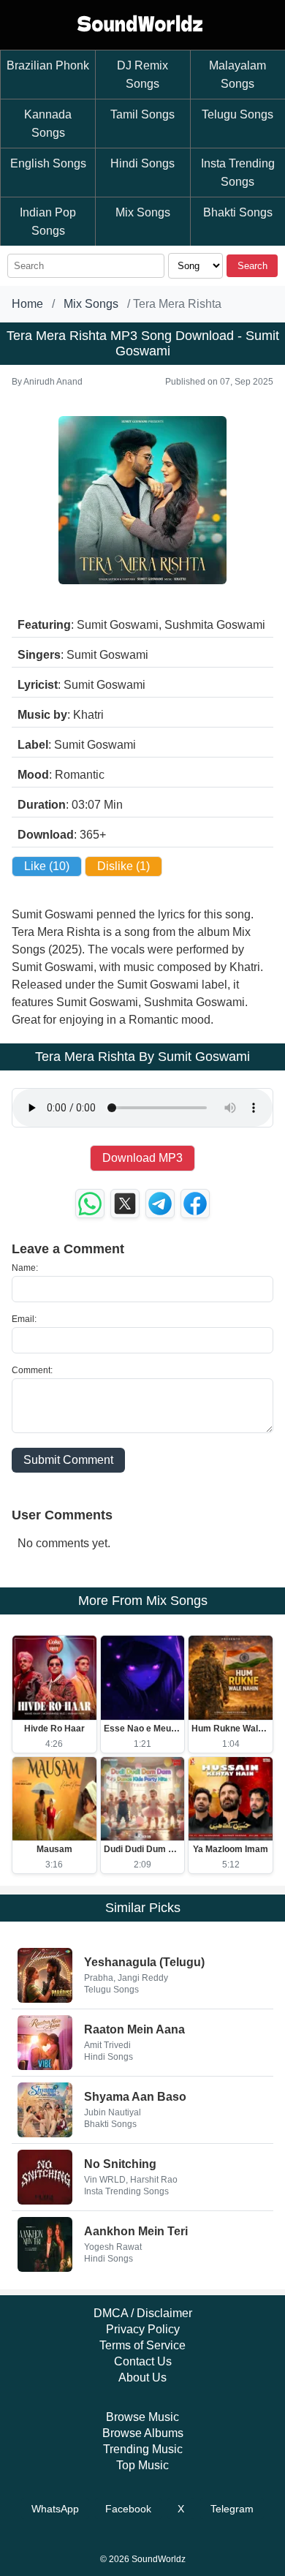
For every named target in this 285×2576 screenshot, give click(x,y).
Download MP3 (142, 1158)
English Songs (48, 163)
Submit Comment (68, 1460)
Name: (25, 1268)
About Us (142, 2377)
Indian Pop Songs (48, 222)
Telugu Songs (237, 114)
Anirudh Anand (53, 382)
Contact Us (143, 2361)
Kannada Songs (48, 124)
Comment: (32, 1370)
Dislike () (123, 866)
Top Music (142, 2465)
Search (252, 266)
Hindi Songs (142, 163)
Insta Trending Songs (238, 173)
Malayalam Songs (237, 75)
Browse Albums (143, 2433)
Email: (24, 1319)
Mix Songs (143, 212)
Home (27, 304)
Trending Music (143, 2449)
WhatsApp (55, 2509)
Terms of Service (142, 2345)
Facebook (128, 2509)
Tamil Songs (142, 114)
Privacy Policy (143, 2329)
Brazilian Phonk (48, 65)
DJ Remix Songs (142, 75)
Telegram (232, 2509)
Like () (47, 866)
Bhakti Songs (238, 212)
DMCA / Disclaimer (143, 2313)
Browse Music (142, 2417)
